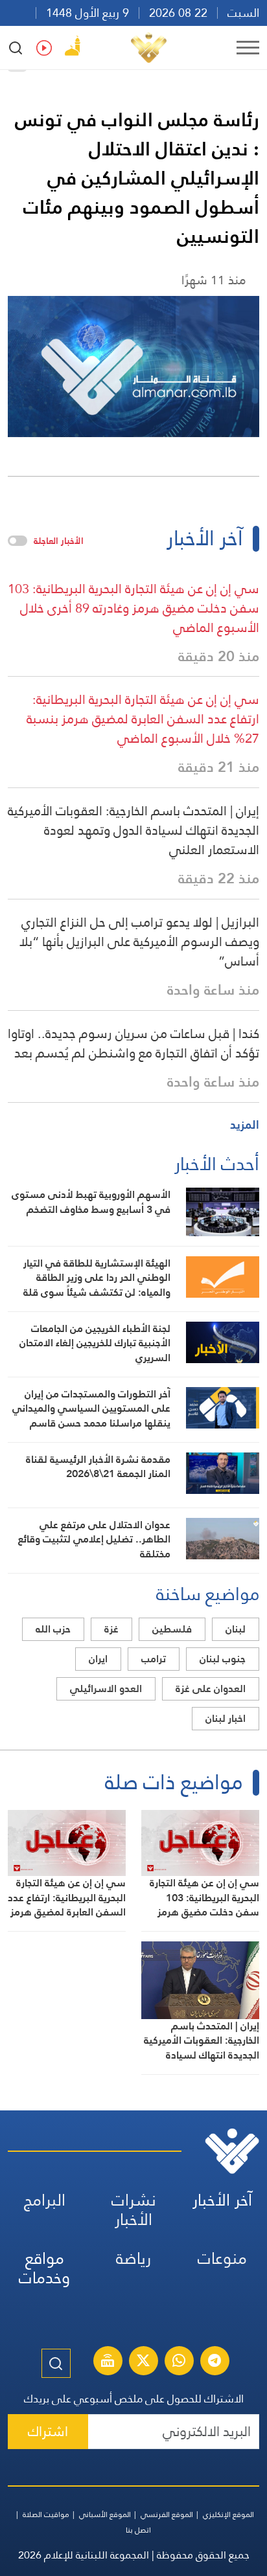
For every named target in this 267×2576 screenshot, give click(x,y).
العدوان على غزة (211, 1689)
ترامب (154, 1659)
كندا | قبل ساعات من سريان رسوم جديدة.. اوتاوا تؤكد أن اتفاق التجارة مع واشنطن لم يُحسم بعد (133, 1043)
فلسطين (172, 1629)
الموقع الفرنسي (167, 2514)
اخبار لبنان (226, 1718)
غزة (111, 1629)
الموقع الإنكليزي (228, 2514)
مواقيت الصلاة (46, 2514)
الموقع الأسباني (105, 2514)
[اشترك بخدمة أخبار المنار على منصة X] (143, 2362)
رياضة (133, 2258)
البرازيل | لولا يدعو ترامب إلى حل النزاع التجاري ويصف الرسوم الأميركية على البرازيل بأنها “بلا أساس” (139, 942)
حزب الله (53, 1629)
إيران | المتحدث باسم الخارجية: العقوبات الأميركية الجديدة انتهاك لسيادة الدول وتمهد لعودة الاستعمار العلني (133, 830)
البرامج (45, 2200)
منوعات (222, 2258)
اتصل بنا (138, 2530)
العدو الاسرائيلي (106, 1689)
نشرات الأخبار (134, 2210)
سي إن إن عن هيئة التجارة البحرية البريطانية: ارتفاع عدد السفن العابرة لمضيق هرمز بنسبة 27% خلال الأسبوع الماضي (143, 719)
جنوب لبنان (223, 1659)
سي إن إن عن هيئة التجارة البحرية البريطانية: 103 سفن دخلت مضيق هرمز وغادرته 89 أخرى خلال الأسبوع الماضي (133, 608)
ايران (98, 1659)
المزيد (245, 1124)
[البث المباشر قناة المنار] (108, 2362)
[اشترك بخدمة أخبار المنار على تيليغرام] (215, 2362)
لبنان (236, 1629)
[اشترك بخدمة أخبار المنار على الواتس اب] (179, 2362)
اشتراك (48, 2431)
